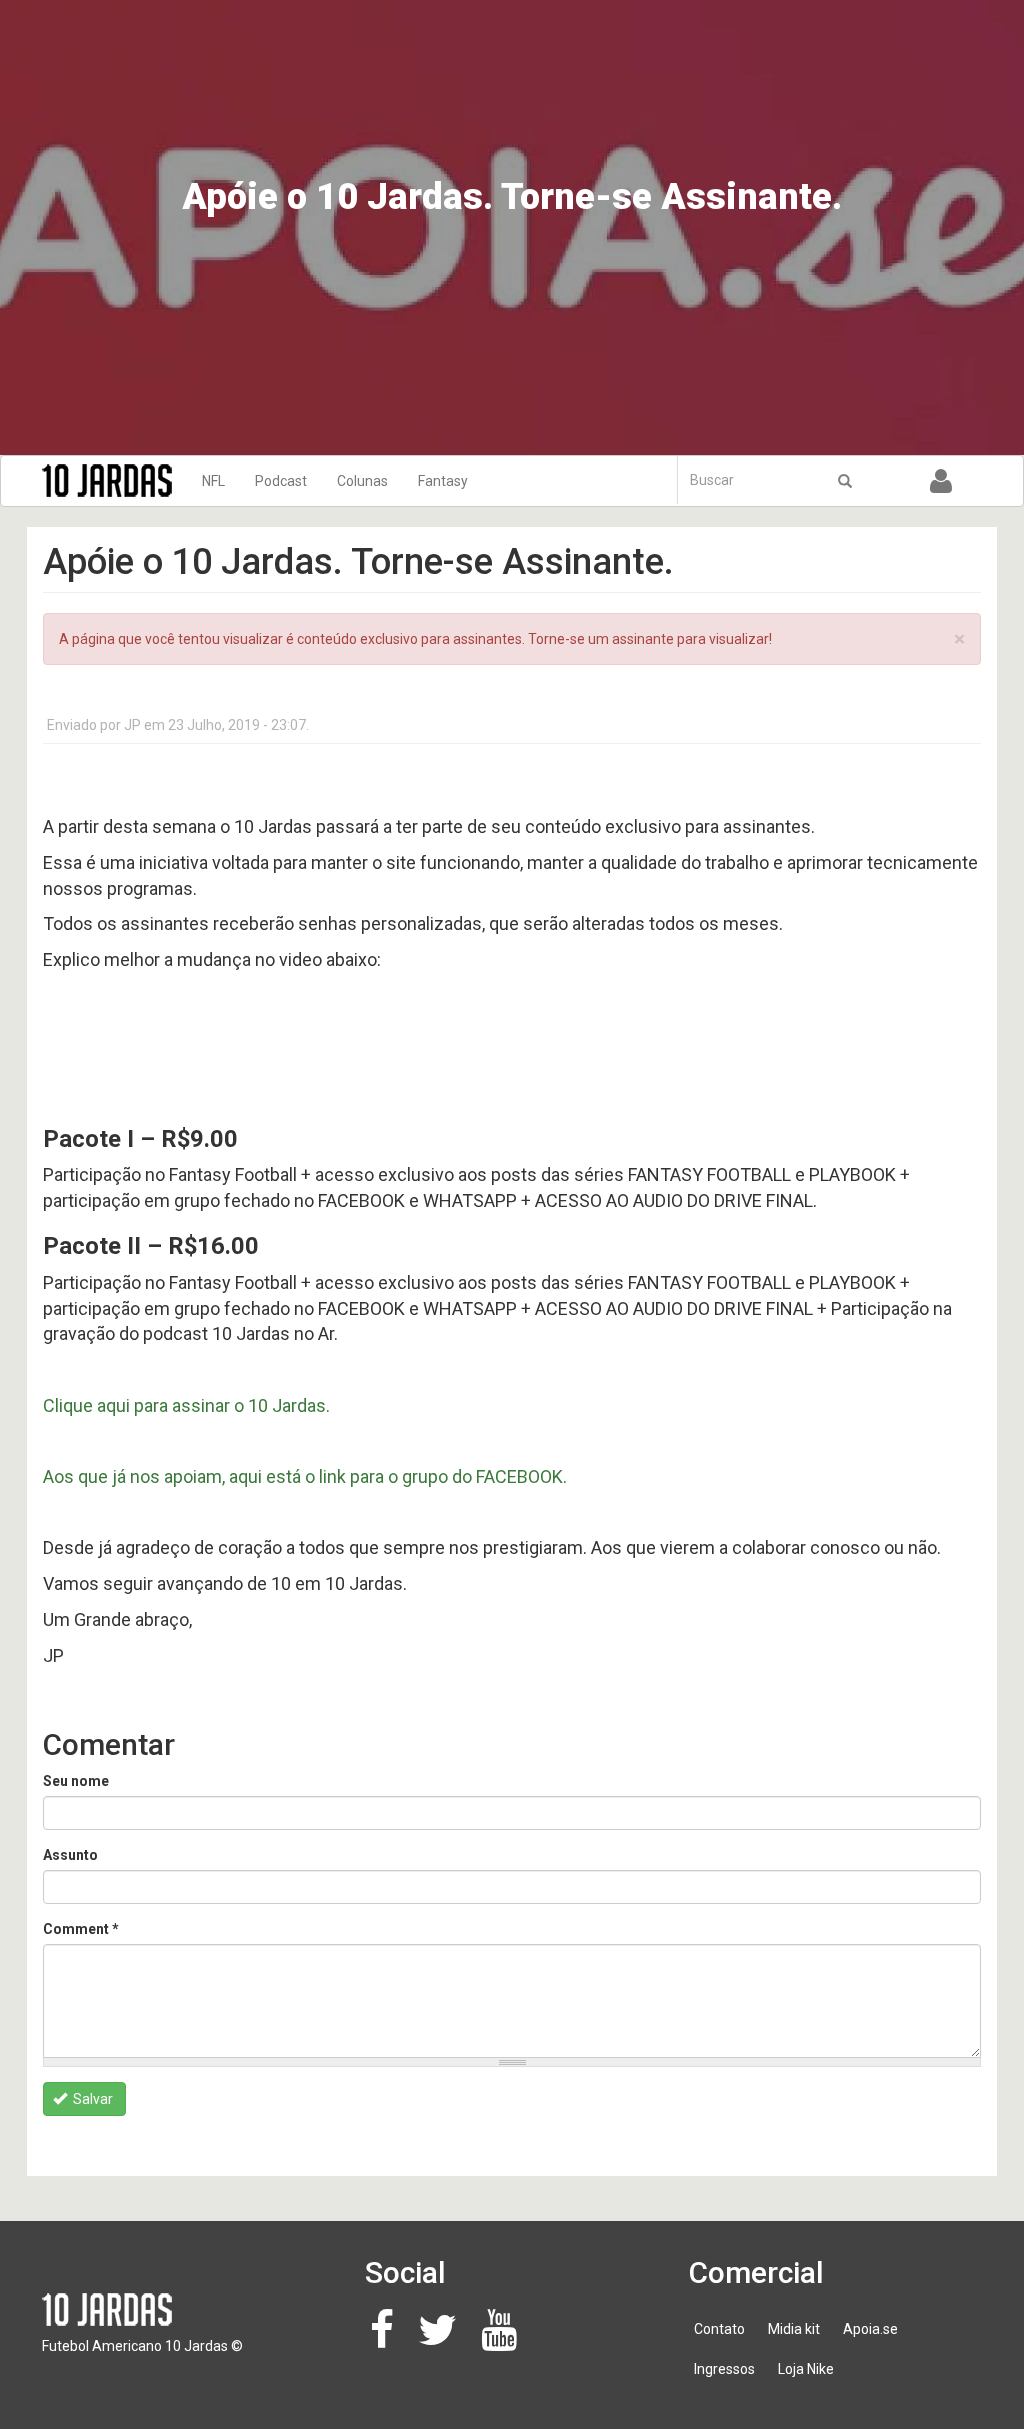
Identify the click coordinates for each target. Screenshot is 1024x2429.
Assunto (70, 1855)
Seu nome (76, 1781)
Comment (81, 1929)
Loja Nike (806, 2369)
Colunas (362, 481)
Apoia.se (870, 2329)
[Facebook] (387, 2340)
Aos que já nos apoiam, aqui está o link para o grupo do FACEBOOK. (305, 1476)
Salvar (91, 2099)
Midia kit (794, 2329)
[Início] (114, 480)
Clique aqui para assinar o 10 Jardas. (186, 1405)
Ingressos (724, 2369)
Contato (719, 2329)
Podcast (281, 481)
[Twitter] (443, 2340)
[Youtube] (504, 2340)
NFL (213, 481)
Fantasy (443, 481)
